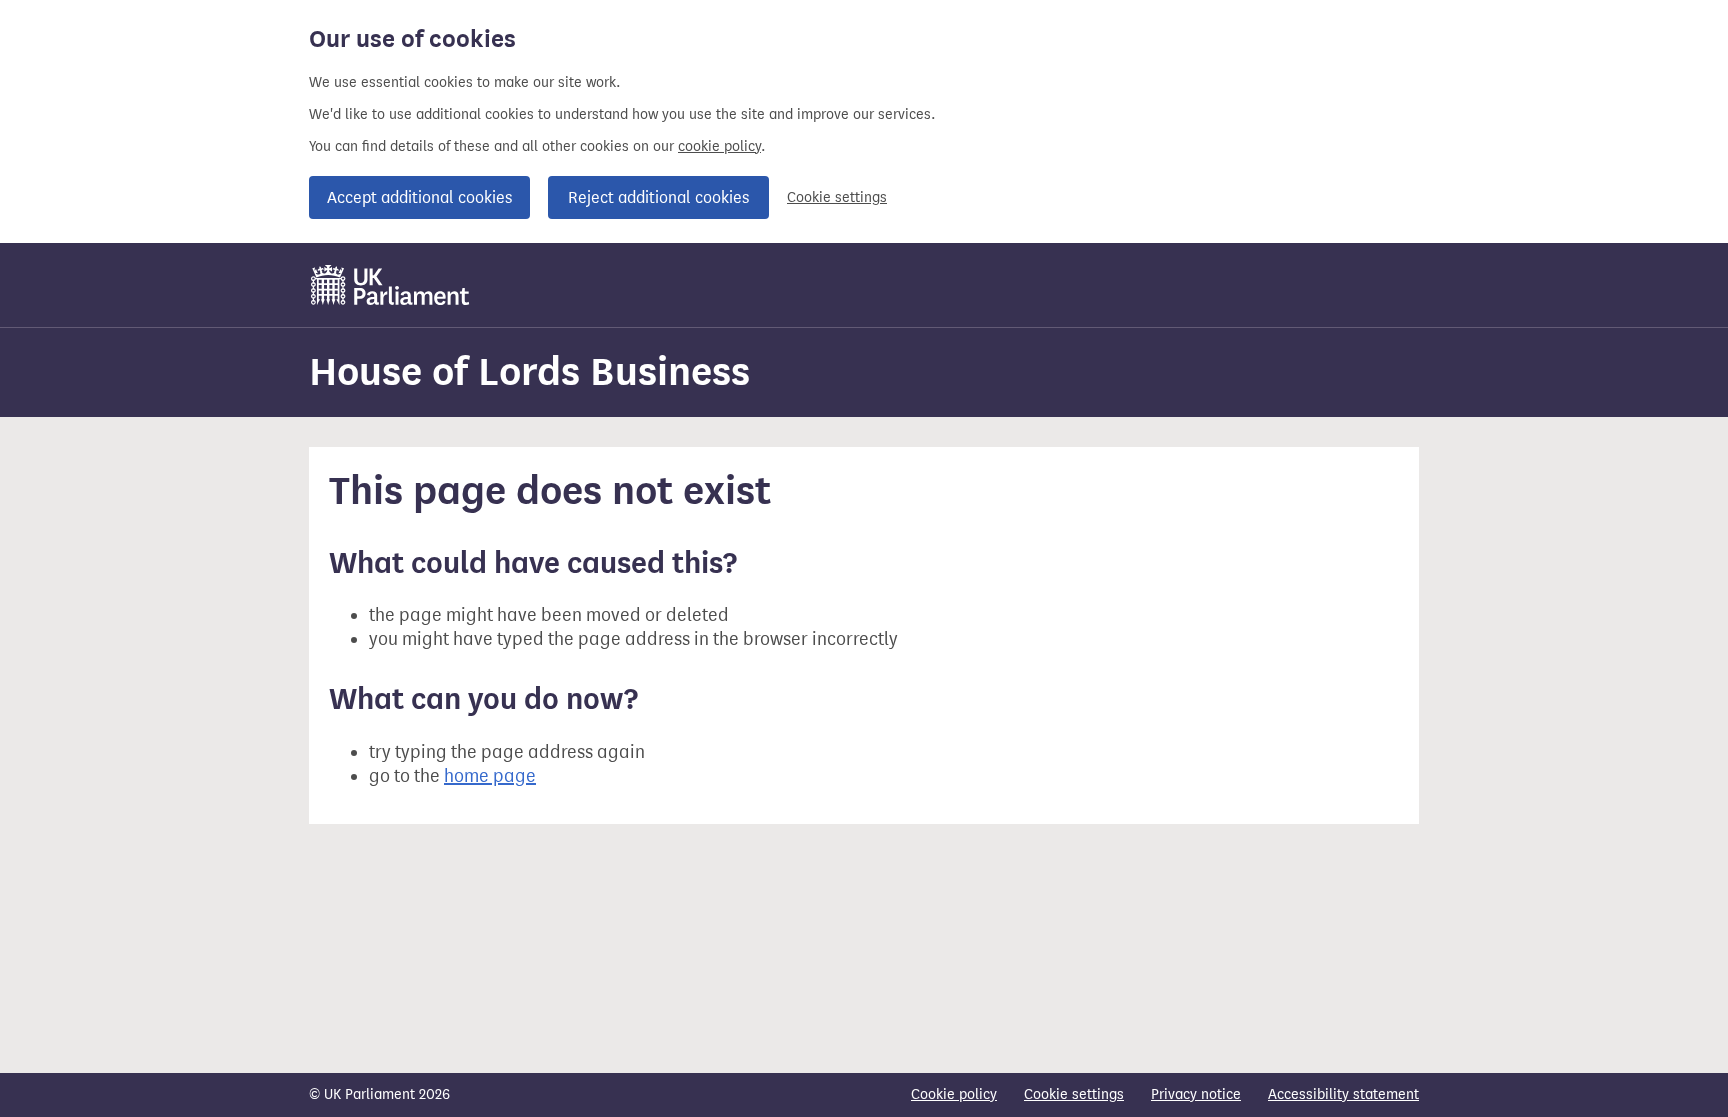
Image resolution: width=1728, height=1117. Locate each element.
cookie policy (719, 146)
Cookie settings (837, 197)
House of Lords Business (529, 371)
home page (490, 776)
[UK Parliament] (390, 285)
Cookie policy (954, 1094)
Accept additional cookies (419, 197)
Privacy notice (1196, 1094)
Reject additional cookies (658, 197)
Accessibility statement (1343, 1094)
